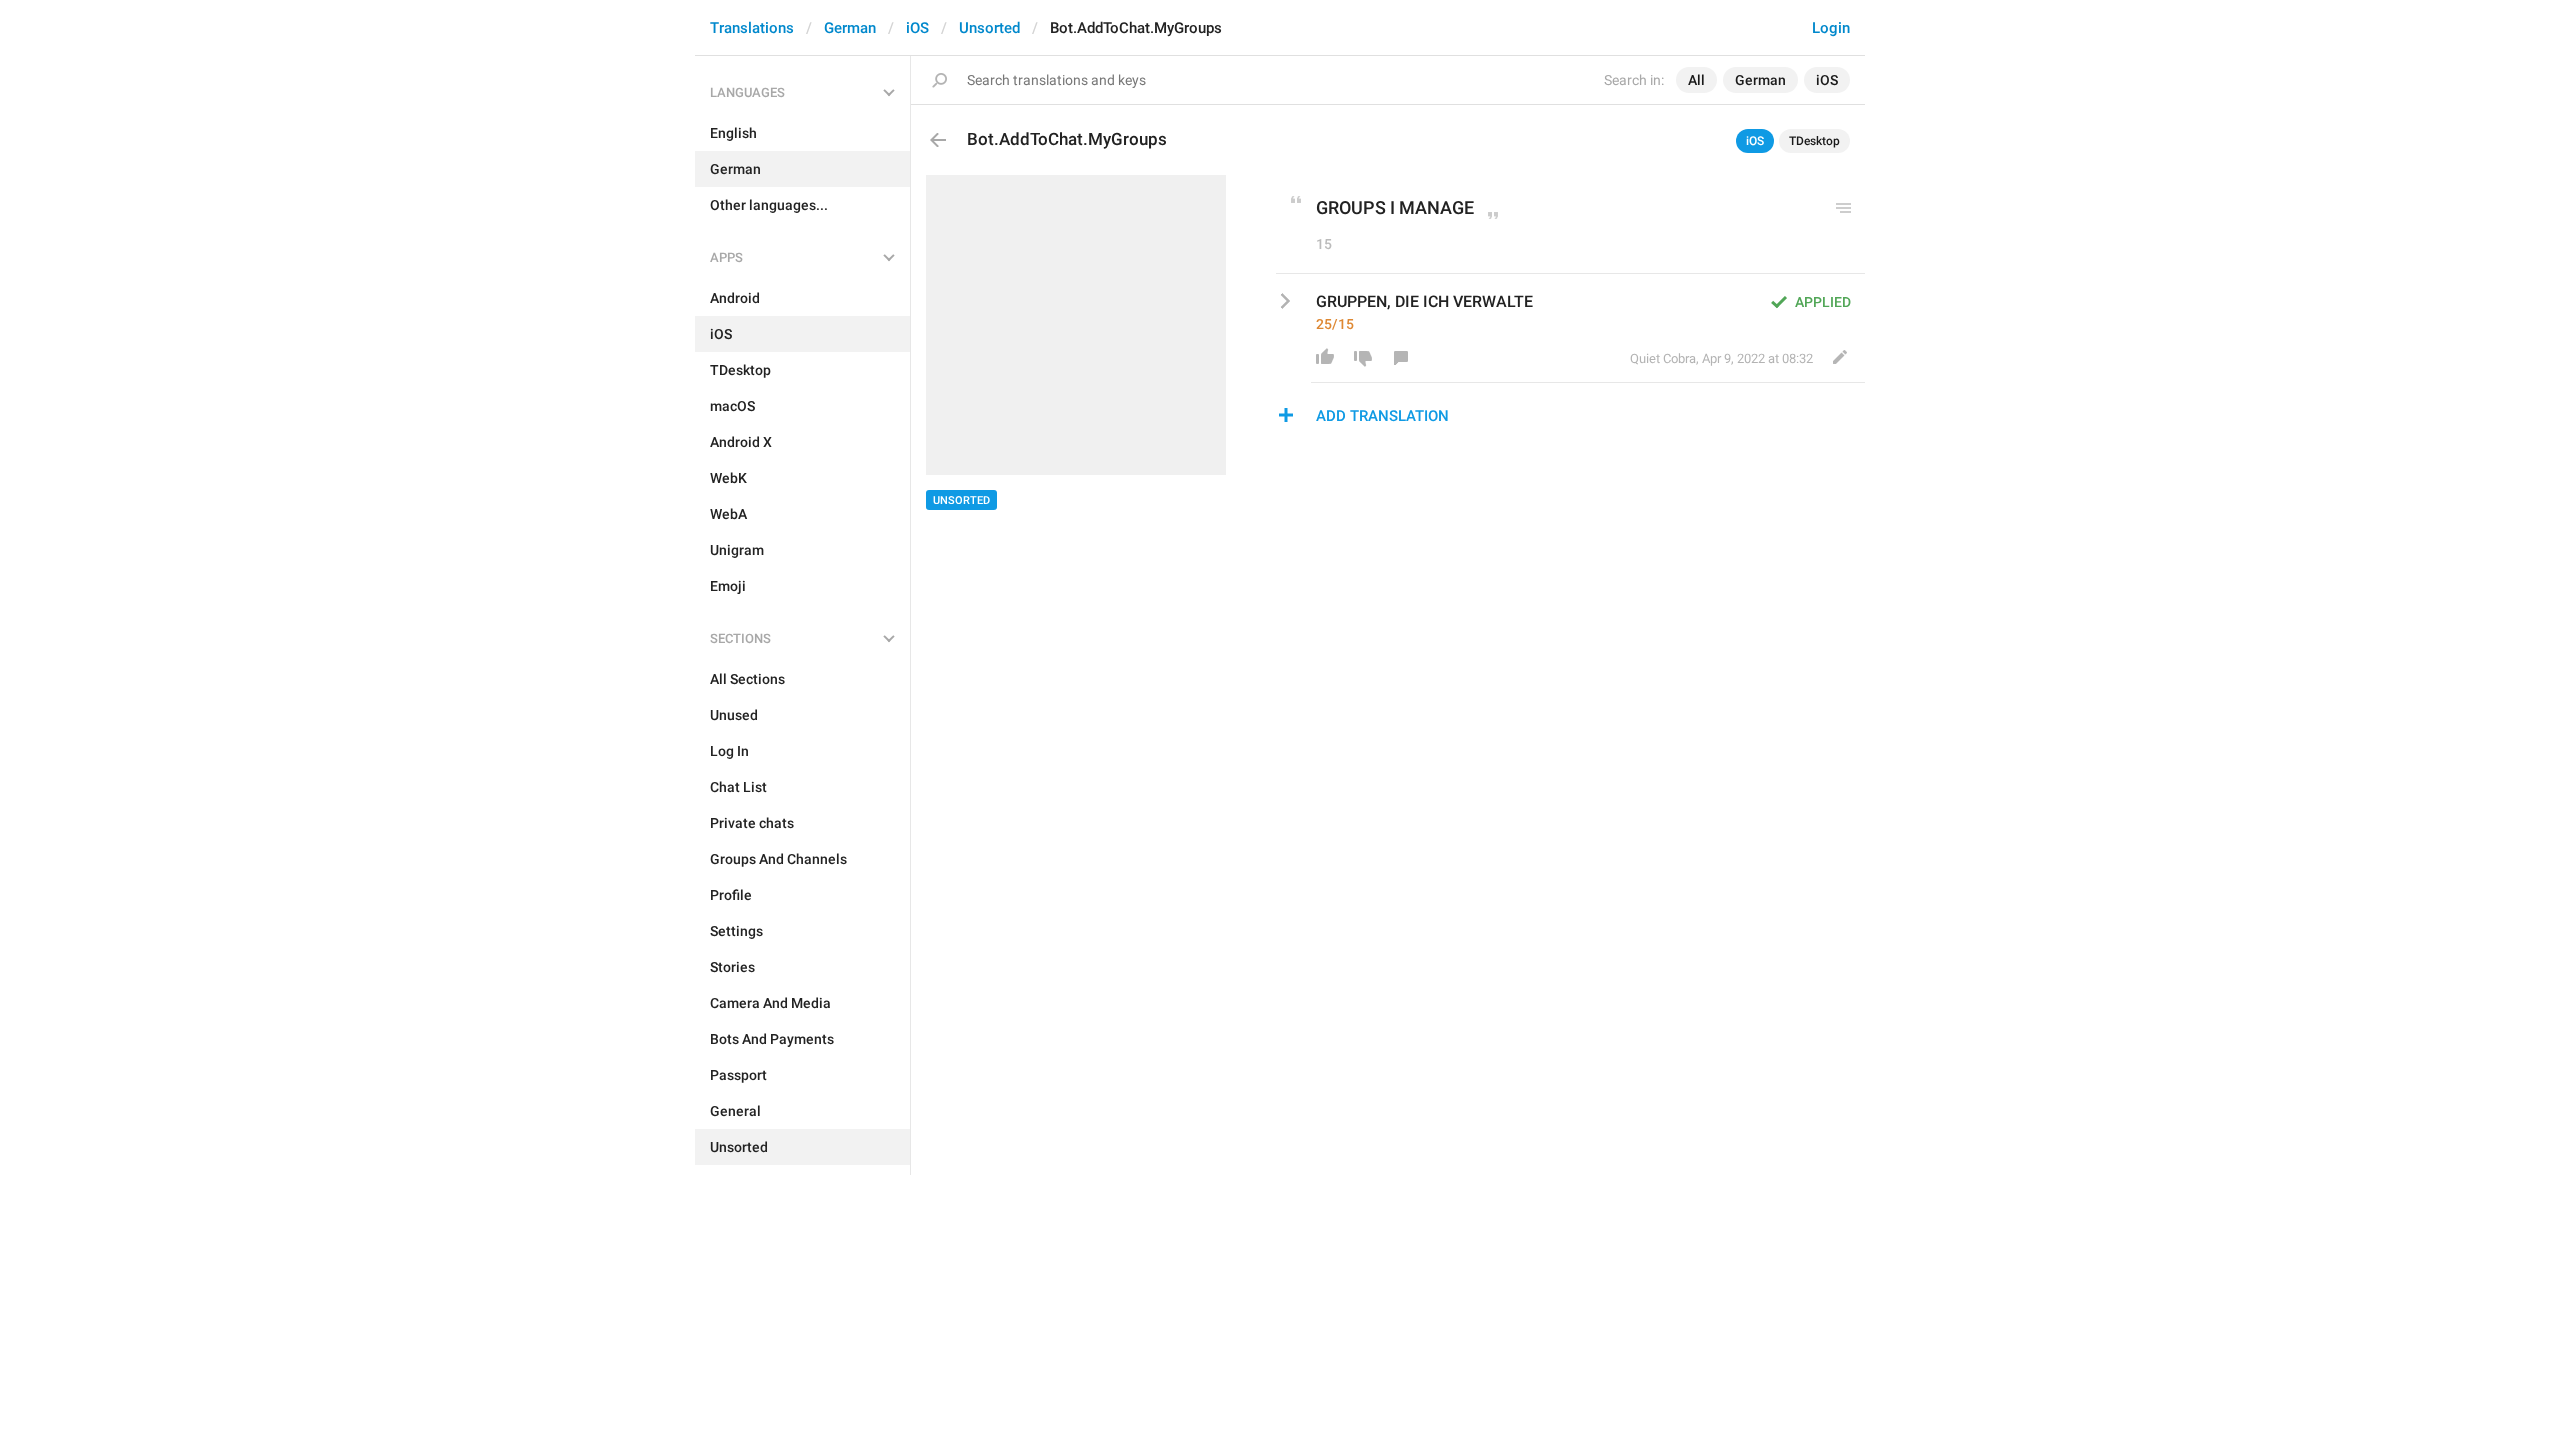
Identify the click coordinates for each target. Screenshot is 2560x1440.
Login (1831, 28)
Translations (752, 28)
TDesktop (1814, 141)
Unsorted (989, 28)
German (850, 28)
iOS (917, 28)
